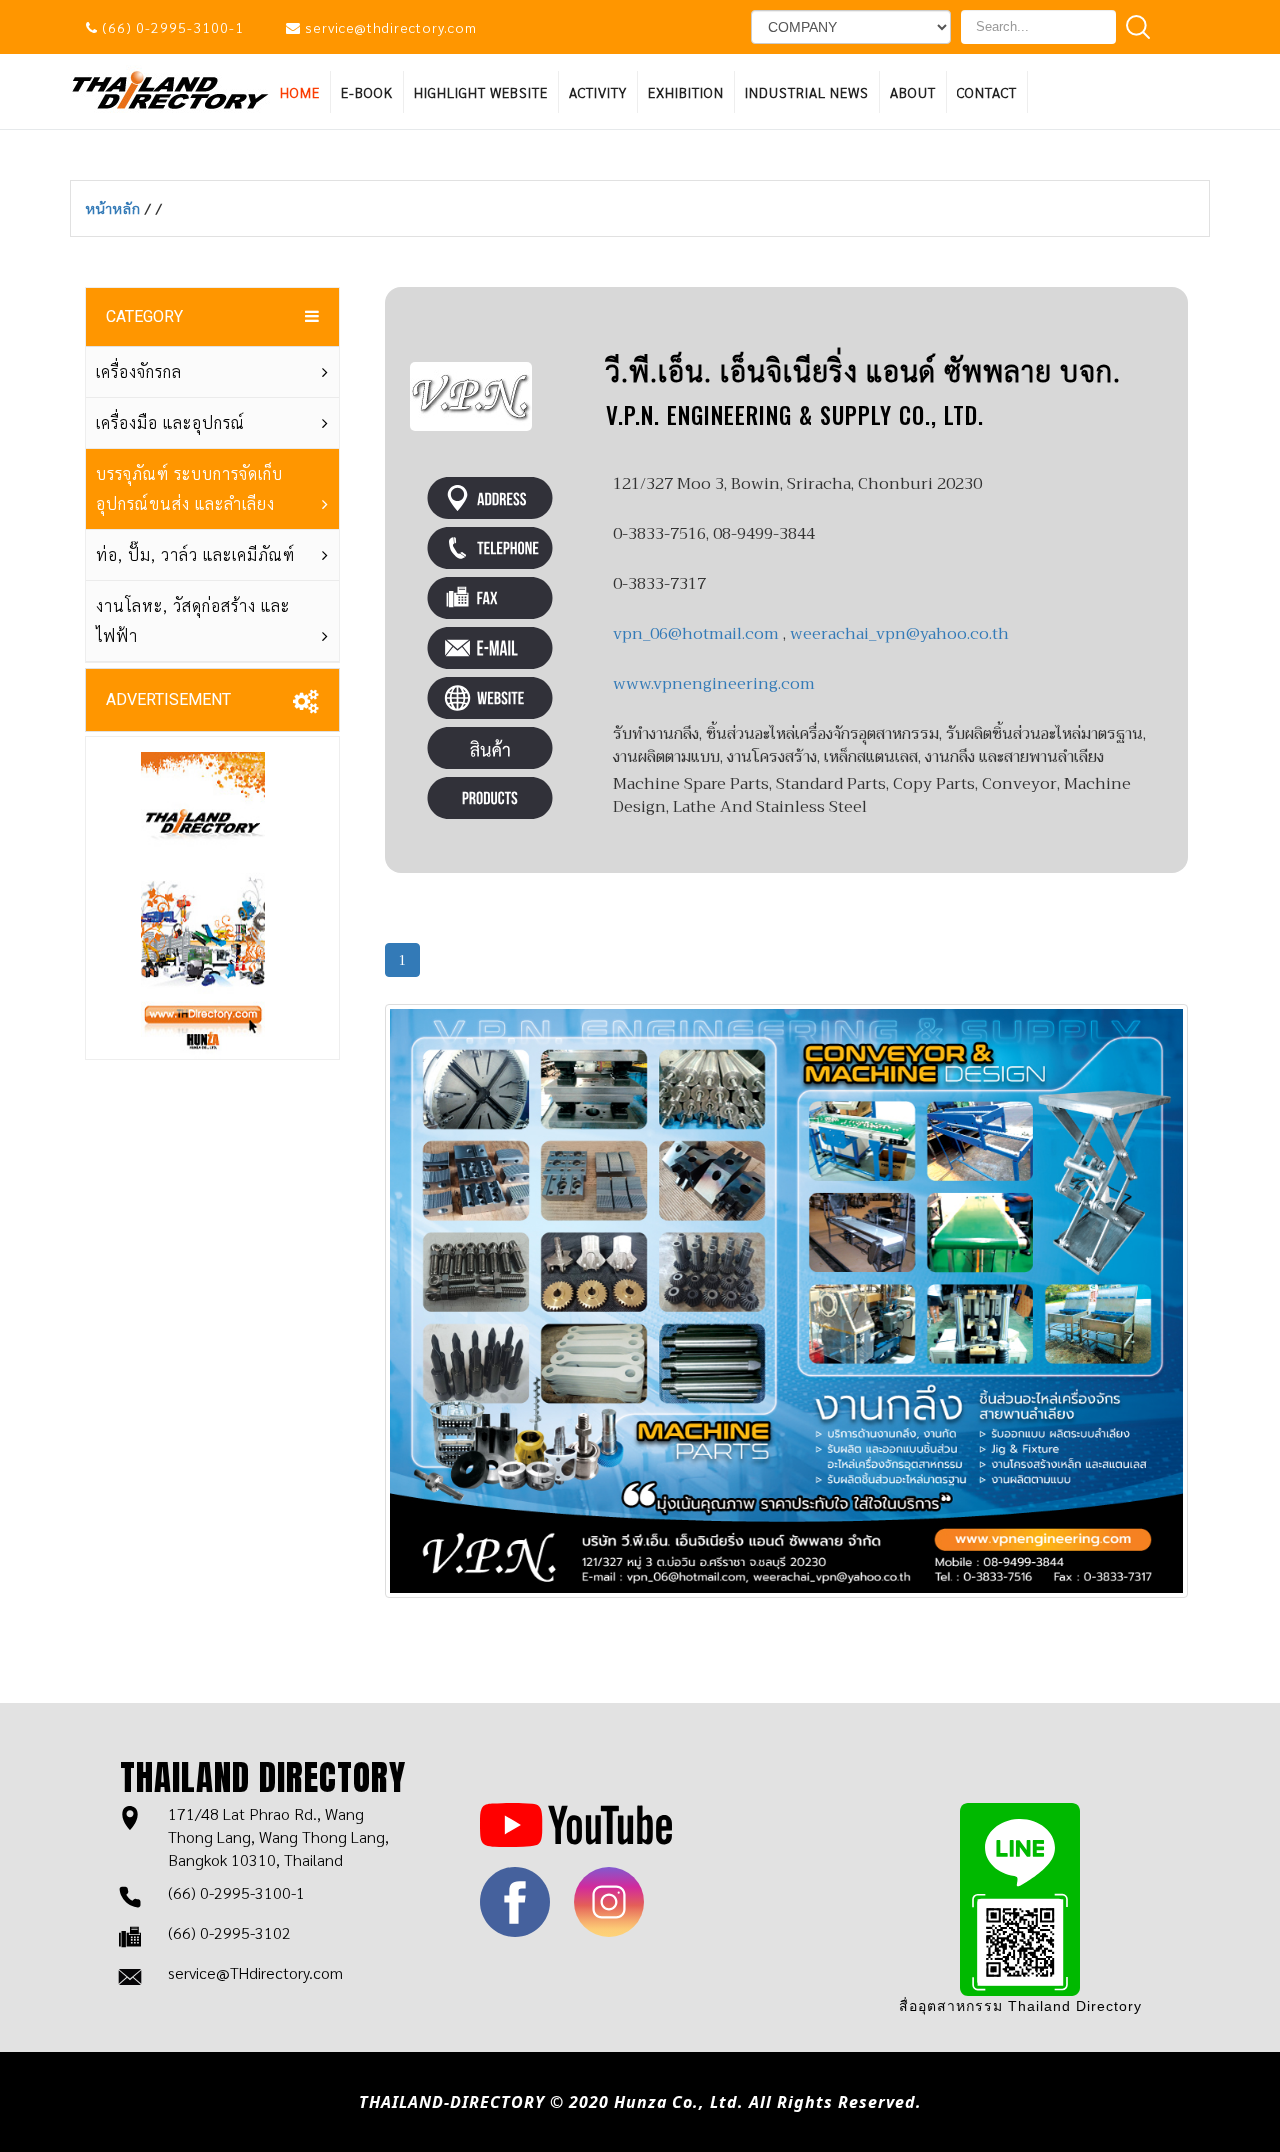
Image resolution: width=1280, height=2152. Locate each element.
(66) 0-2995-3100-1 (173, 27)
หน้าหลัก (115, 208)
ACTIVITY (598, 92)
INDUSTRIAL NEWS (807, 92)
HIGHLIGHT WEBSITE (481, 92)
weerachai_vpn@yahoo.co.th (899, 634)
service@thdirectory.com (391, 27)
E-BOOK (367, 92)
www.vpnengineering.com (714, 684)
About (913, 92)
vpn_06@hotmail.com (696, 634)
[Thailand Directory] (170, 88)
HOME (300, 92)
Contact (987, 92)
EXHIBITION (686, 92)
